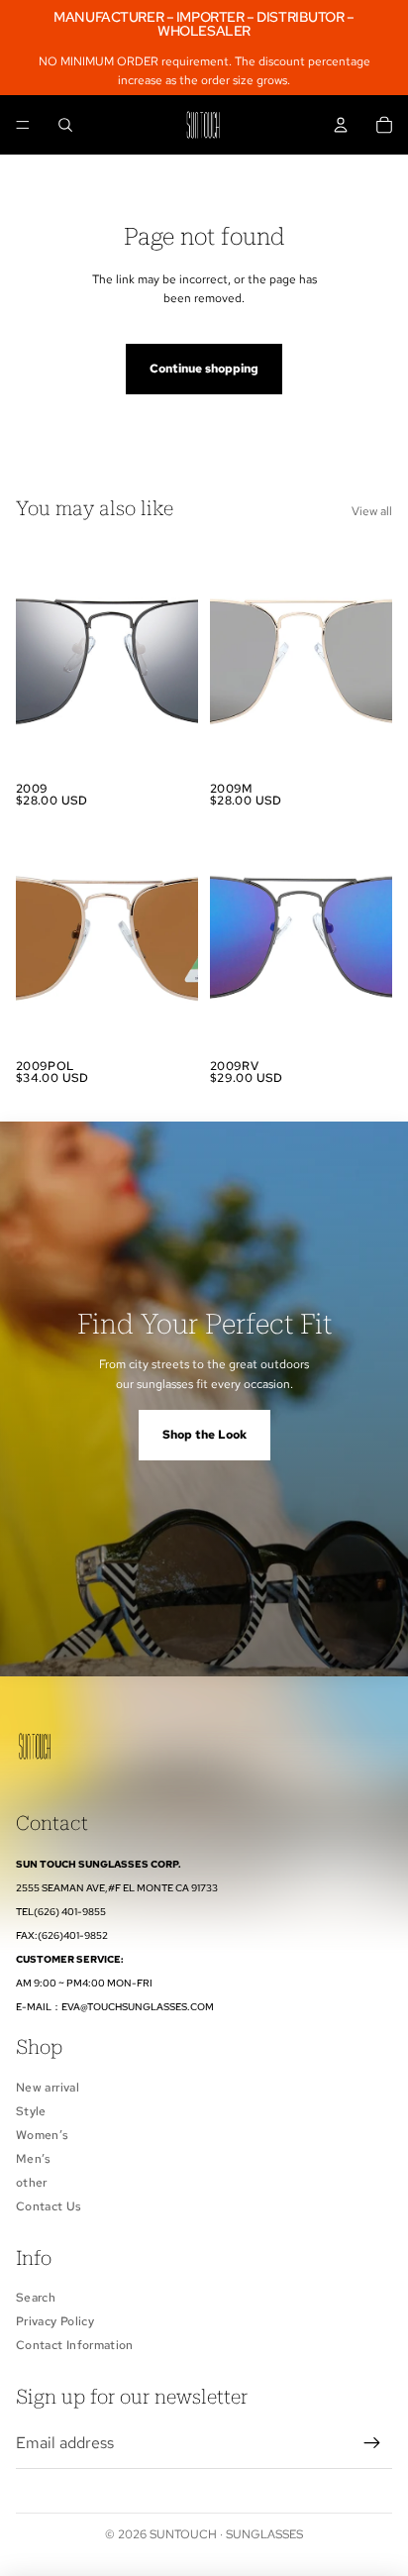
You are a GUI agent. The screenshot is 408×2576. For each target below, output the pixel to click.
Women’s (43, 2135)
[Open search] (65, 125)
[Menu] (23, 126)
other (32, 2183)
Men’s (34, 2159)
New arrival (48, 2088)
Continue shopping (204, 369)
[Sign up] (372, 2443)
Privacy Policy (55, 2321)
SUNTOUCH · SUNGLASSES (226, 2534)
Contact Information (75, 2345)
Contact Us (49, 2206)
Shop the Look (204, 1435)
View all (372, 511)
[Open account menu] (341, 125)
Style (31, 2111)
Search (36, 2298)
